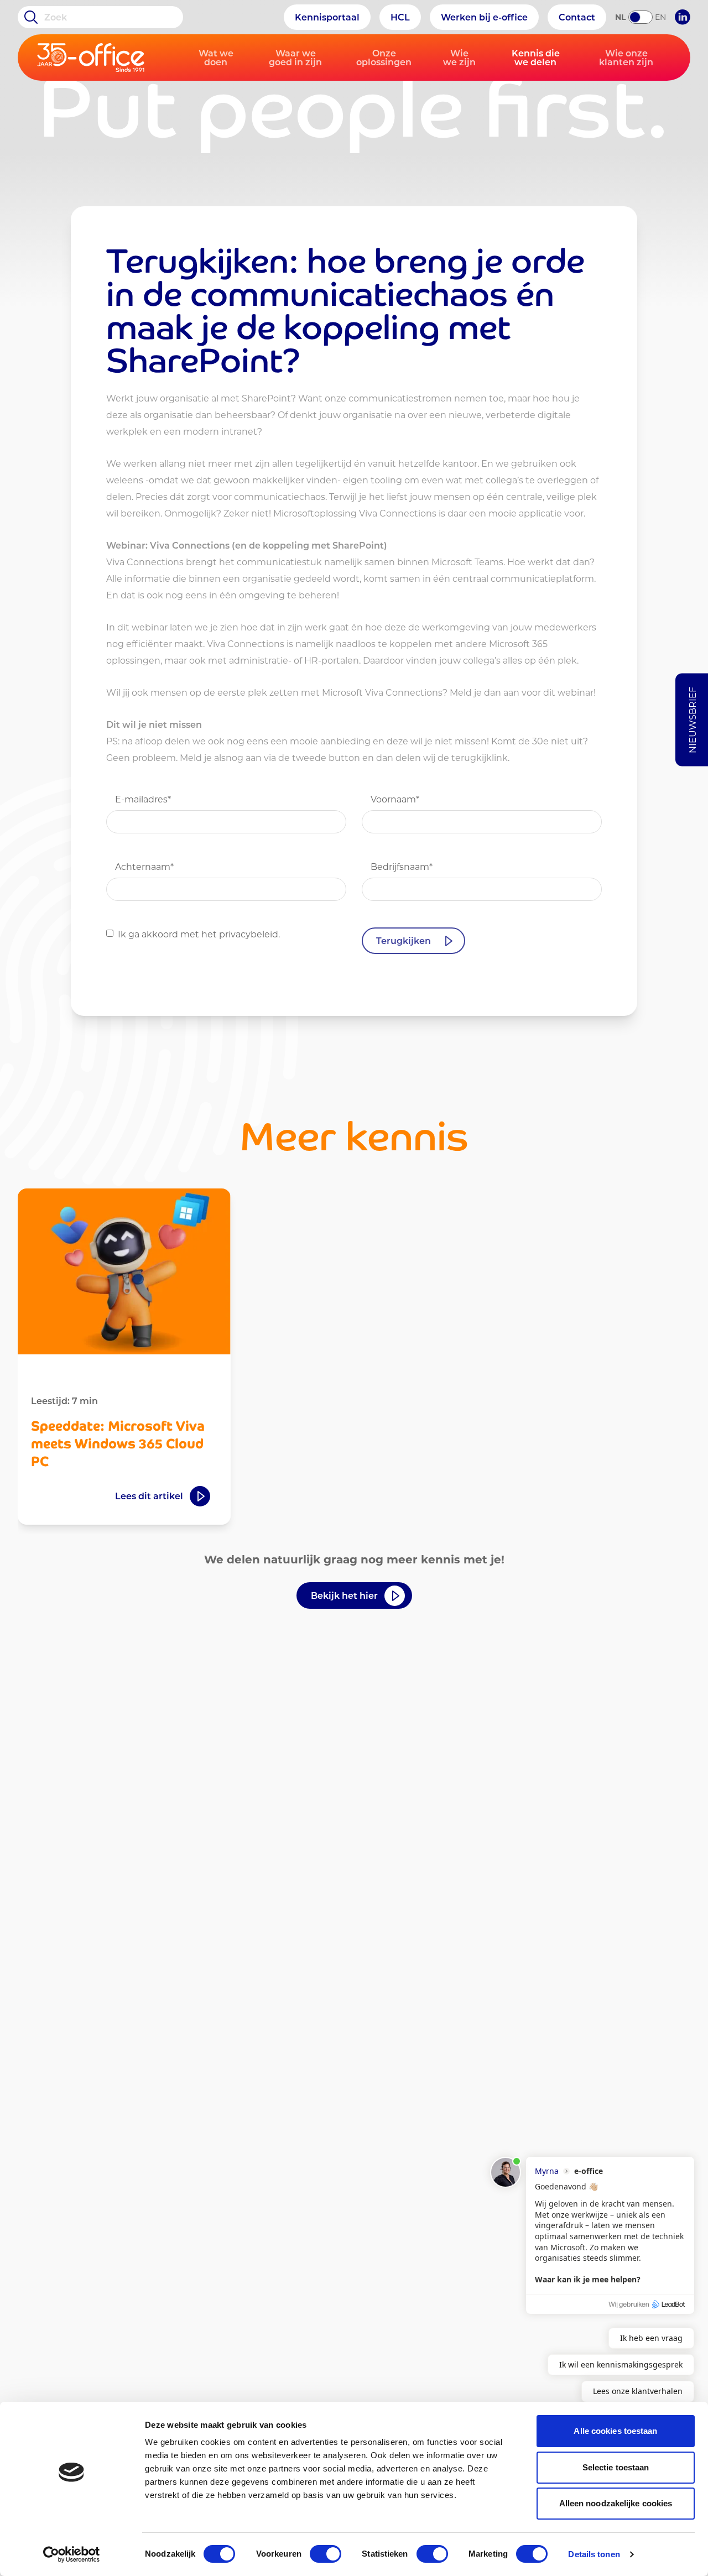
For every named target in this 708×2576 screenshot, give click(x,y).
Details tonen (594, 2554)
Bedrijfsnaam (402, 866)
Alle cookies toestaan (615, 2431)
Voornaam (395, 799)
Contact (577, 17)
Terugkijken (404, 940)
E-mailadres (143, 799)
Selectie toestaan (616, 2467)
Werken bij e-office (484, 17)
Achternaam (144, 866)
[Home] (91, 58)
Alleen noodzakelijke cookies (616, 2503)
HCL (400, 17)
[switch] (326, 2554)
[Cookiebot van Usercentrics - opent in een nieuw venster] (72, 2554)
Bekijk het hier (344, 1595)
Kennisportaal (327, 17)
